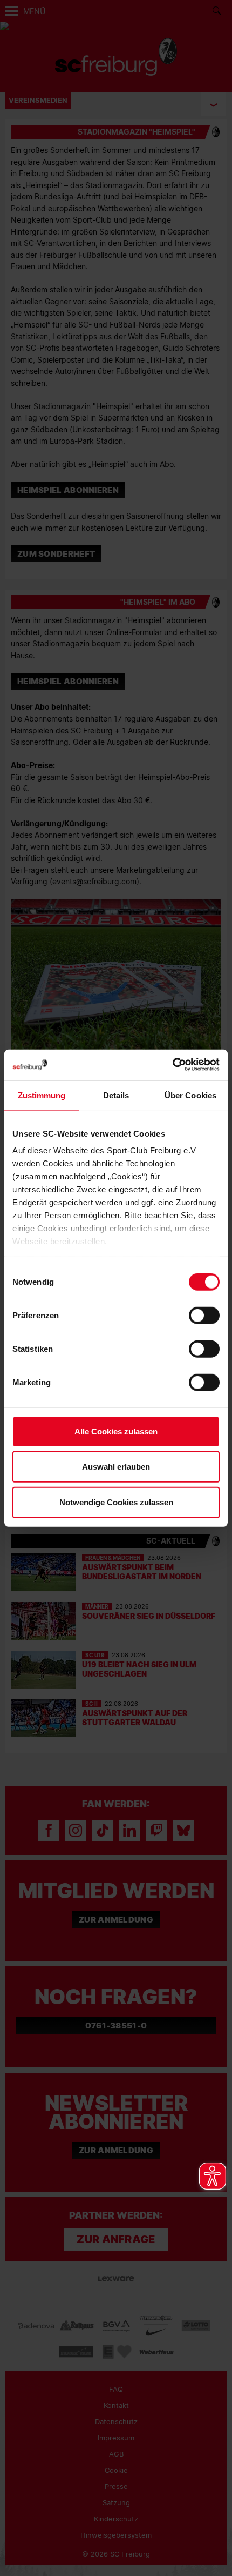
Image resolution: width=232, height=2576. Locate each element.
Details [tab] (116, 1095)
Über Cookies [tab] (190, 1095)
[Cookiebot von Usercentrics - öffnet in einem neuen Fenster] (172, 1065)
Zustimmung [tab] (42, 1095)
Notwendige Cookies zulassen (116, 1502)
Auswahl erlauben (116, 1467)
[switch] (204, 1315)
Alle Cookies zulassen (116, 1431)
